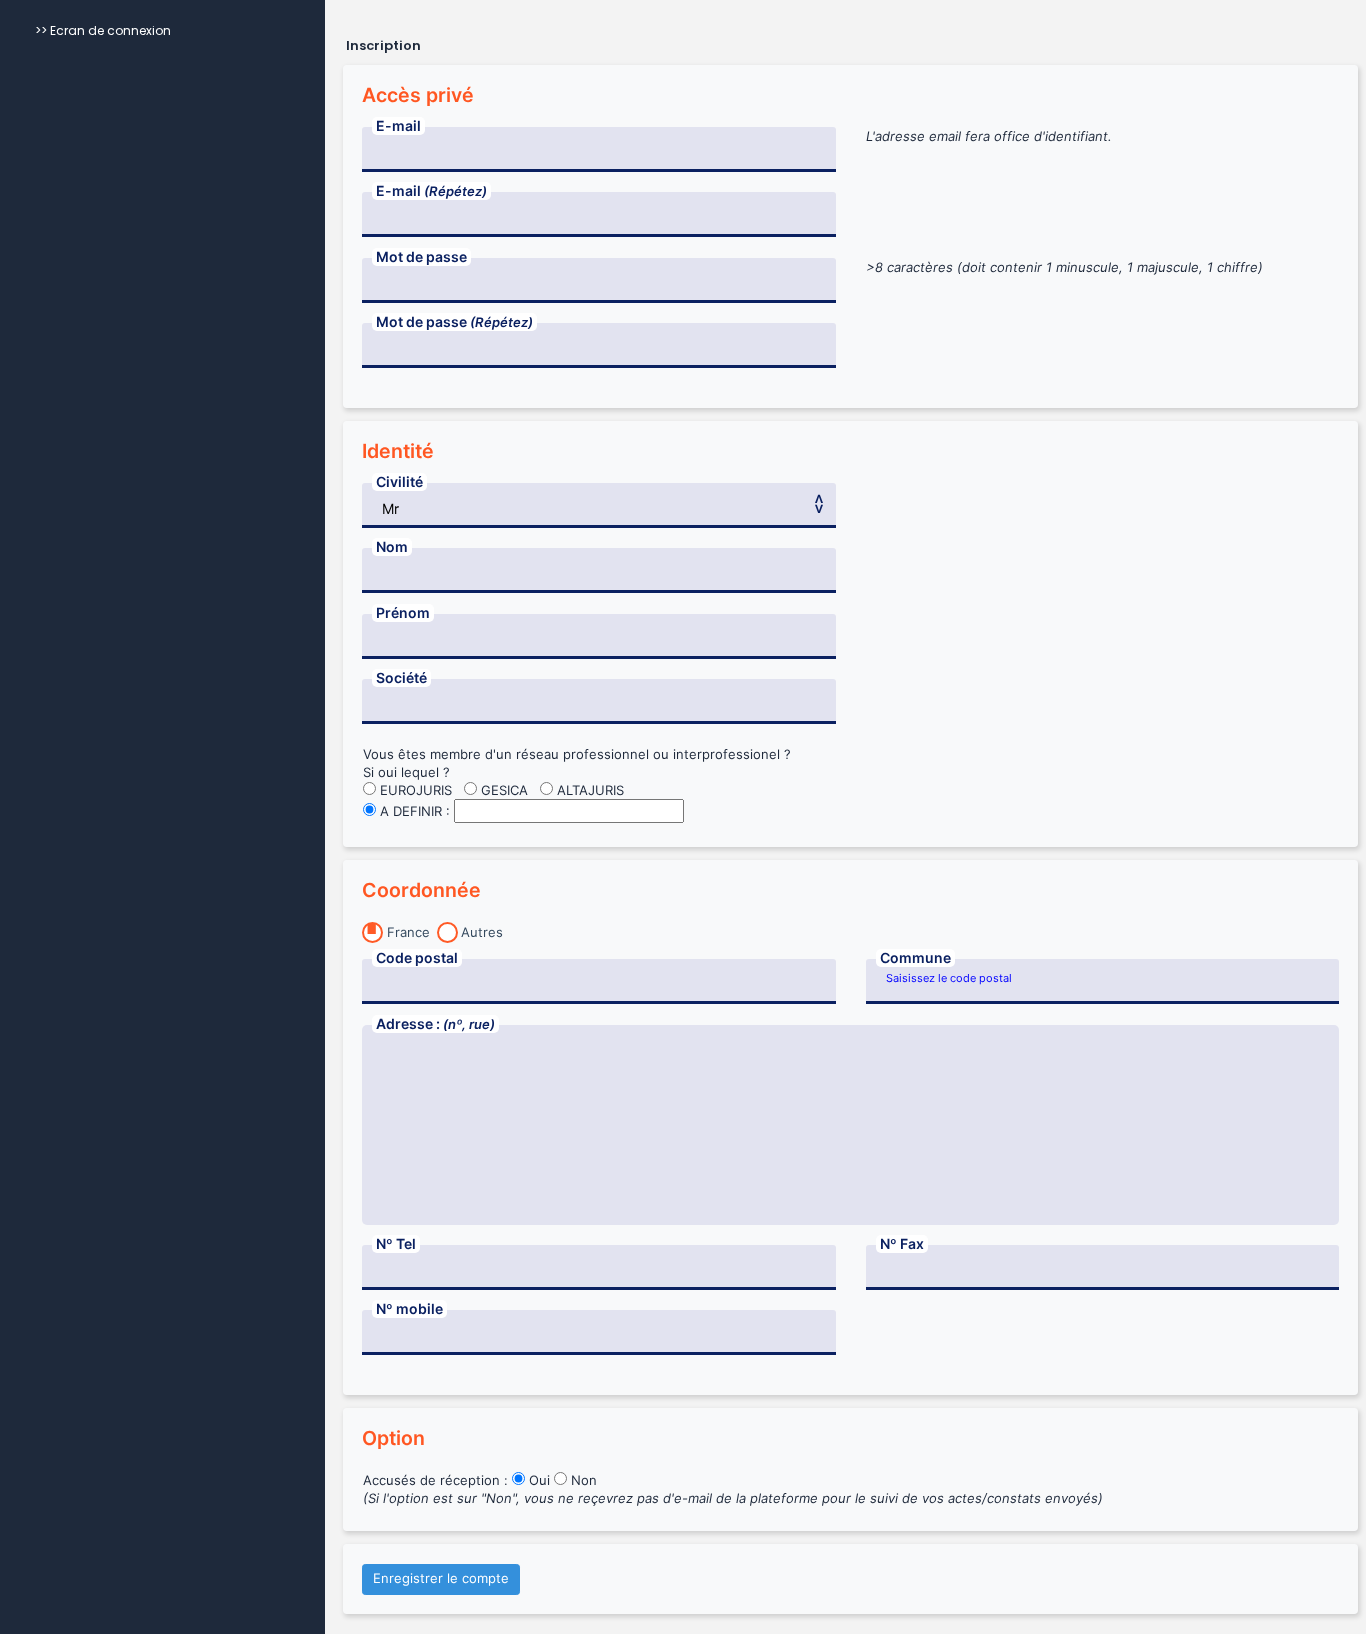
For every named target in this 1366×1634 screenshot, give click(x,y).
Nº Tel (396, 1243)
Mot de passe (421, 256)
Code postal (417, 957)
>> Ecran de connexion (103, 30)
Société (401, 677)
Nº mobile (409, 1308)
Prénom (403, 612)
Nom (392, 546)
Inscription (383, 46)
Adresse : (435, 1023)
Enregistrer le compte (441, 1578)
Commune (915, 957)
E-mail (398, 125)
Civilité (399, 481)
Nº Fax (902, 1243)
